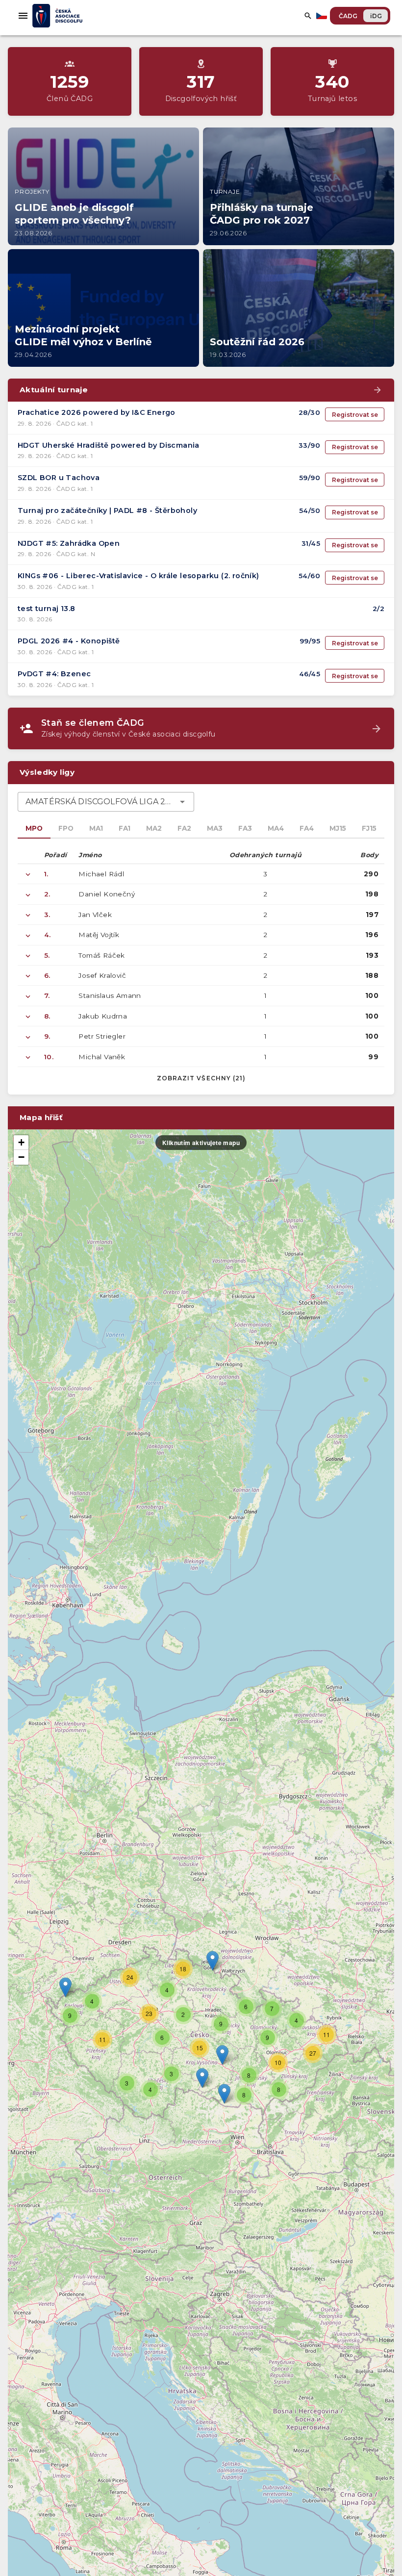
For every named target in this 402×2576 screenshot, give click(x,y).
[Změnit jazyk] (323, 16)
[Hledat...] (308, 16)
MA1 (96, 828)
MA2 (154, 828)
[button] (222, 2055)
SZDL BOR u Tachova (59, 478)
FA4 (307, 828)
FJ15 (369, 828)
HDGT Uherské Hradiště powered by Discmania (109, 445)
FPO (66, 828)
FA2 (184, 828)
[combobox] (106, 802)
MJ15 (338, 828)
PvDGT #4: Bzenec (54, 674)
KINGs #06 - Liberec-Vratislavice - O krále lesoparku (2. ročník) (138, 576)
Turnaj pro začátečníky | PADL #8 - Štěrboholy (107, 510)
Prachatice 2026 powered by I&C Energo (97, 412)
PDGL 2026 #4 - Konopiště (69, 641)
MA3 (215, 828)
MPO (34, 828)
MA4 (276, 828)
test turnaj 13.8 (46, 609)
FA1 (125, 828)
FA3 (245, 828)
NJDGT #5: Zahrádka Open (69, 543)
